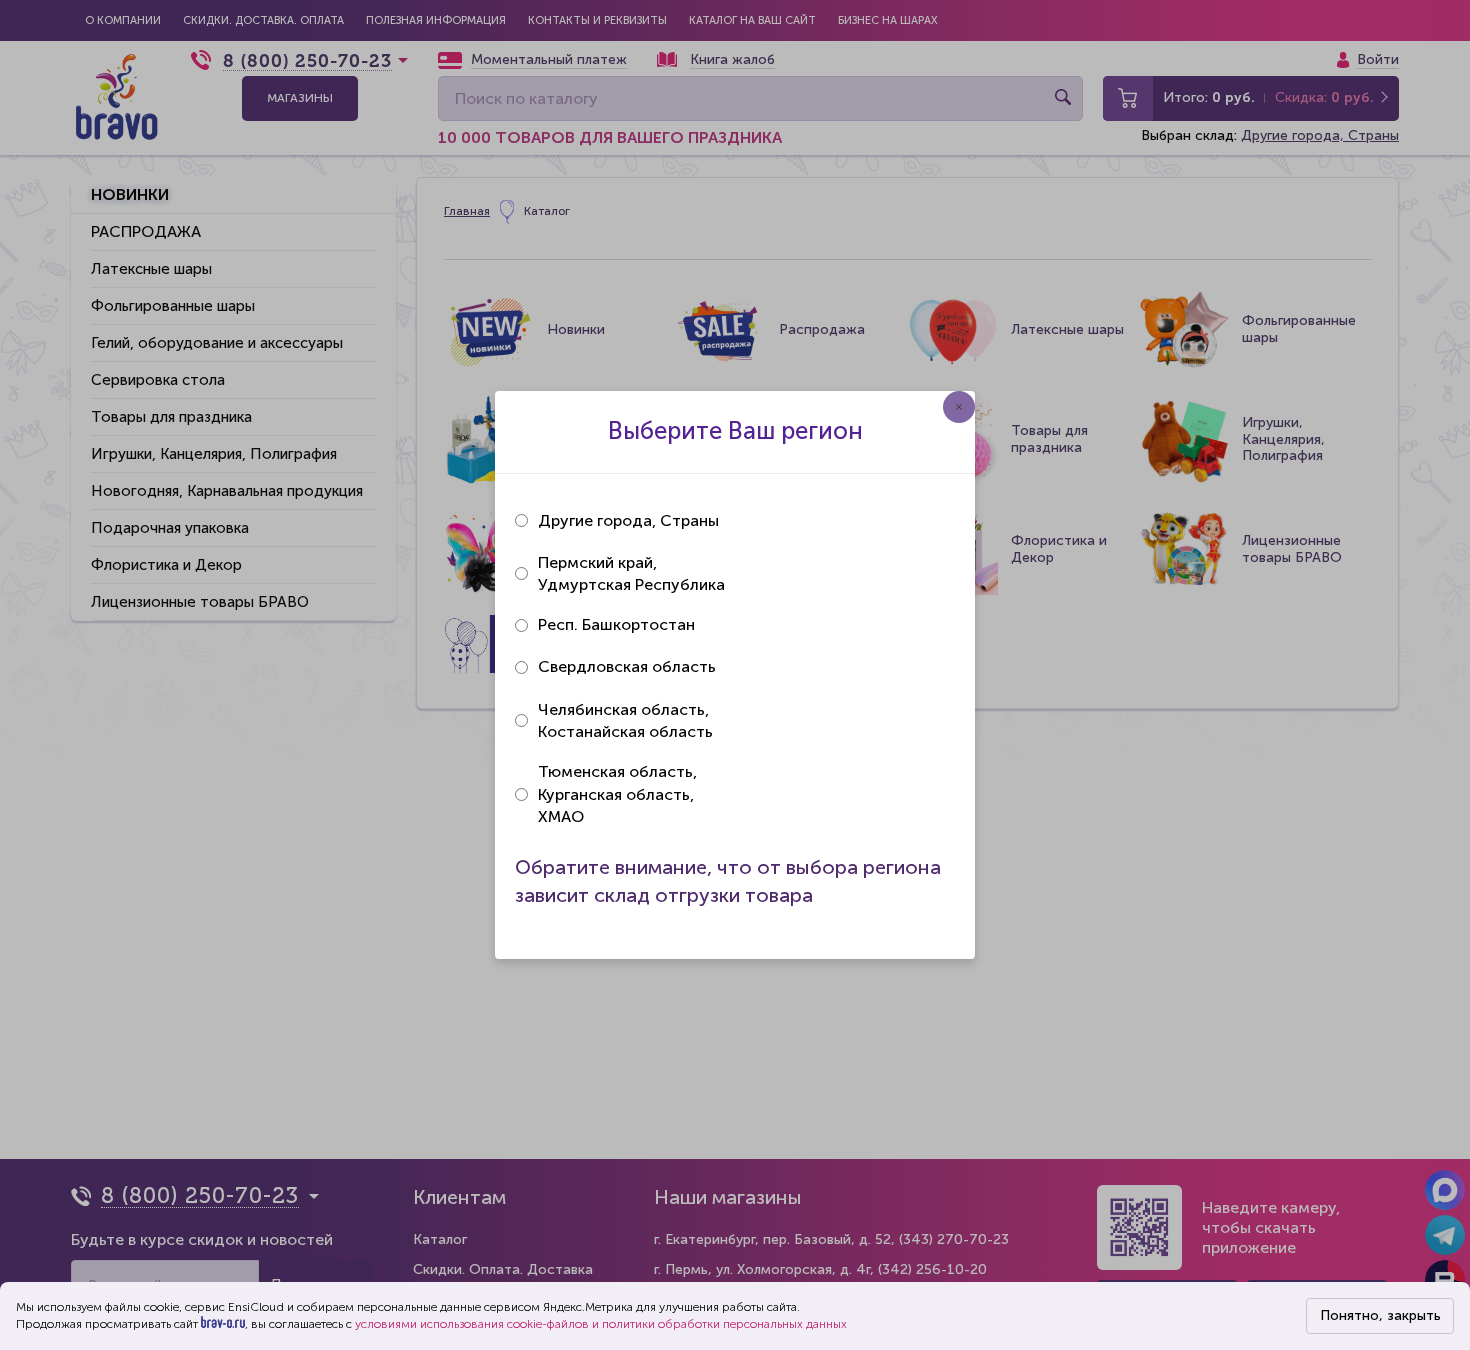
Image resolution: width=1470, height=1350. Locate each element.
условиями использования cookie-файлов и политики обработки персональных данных (601, 1324)
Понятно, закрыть (1380, 1315)
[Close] (959, 407)
